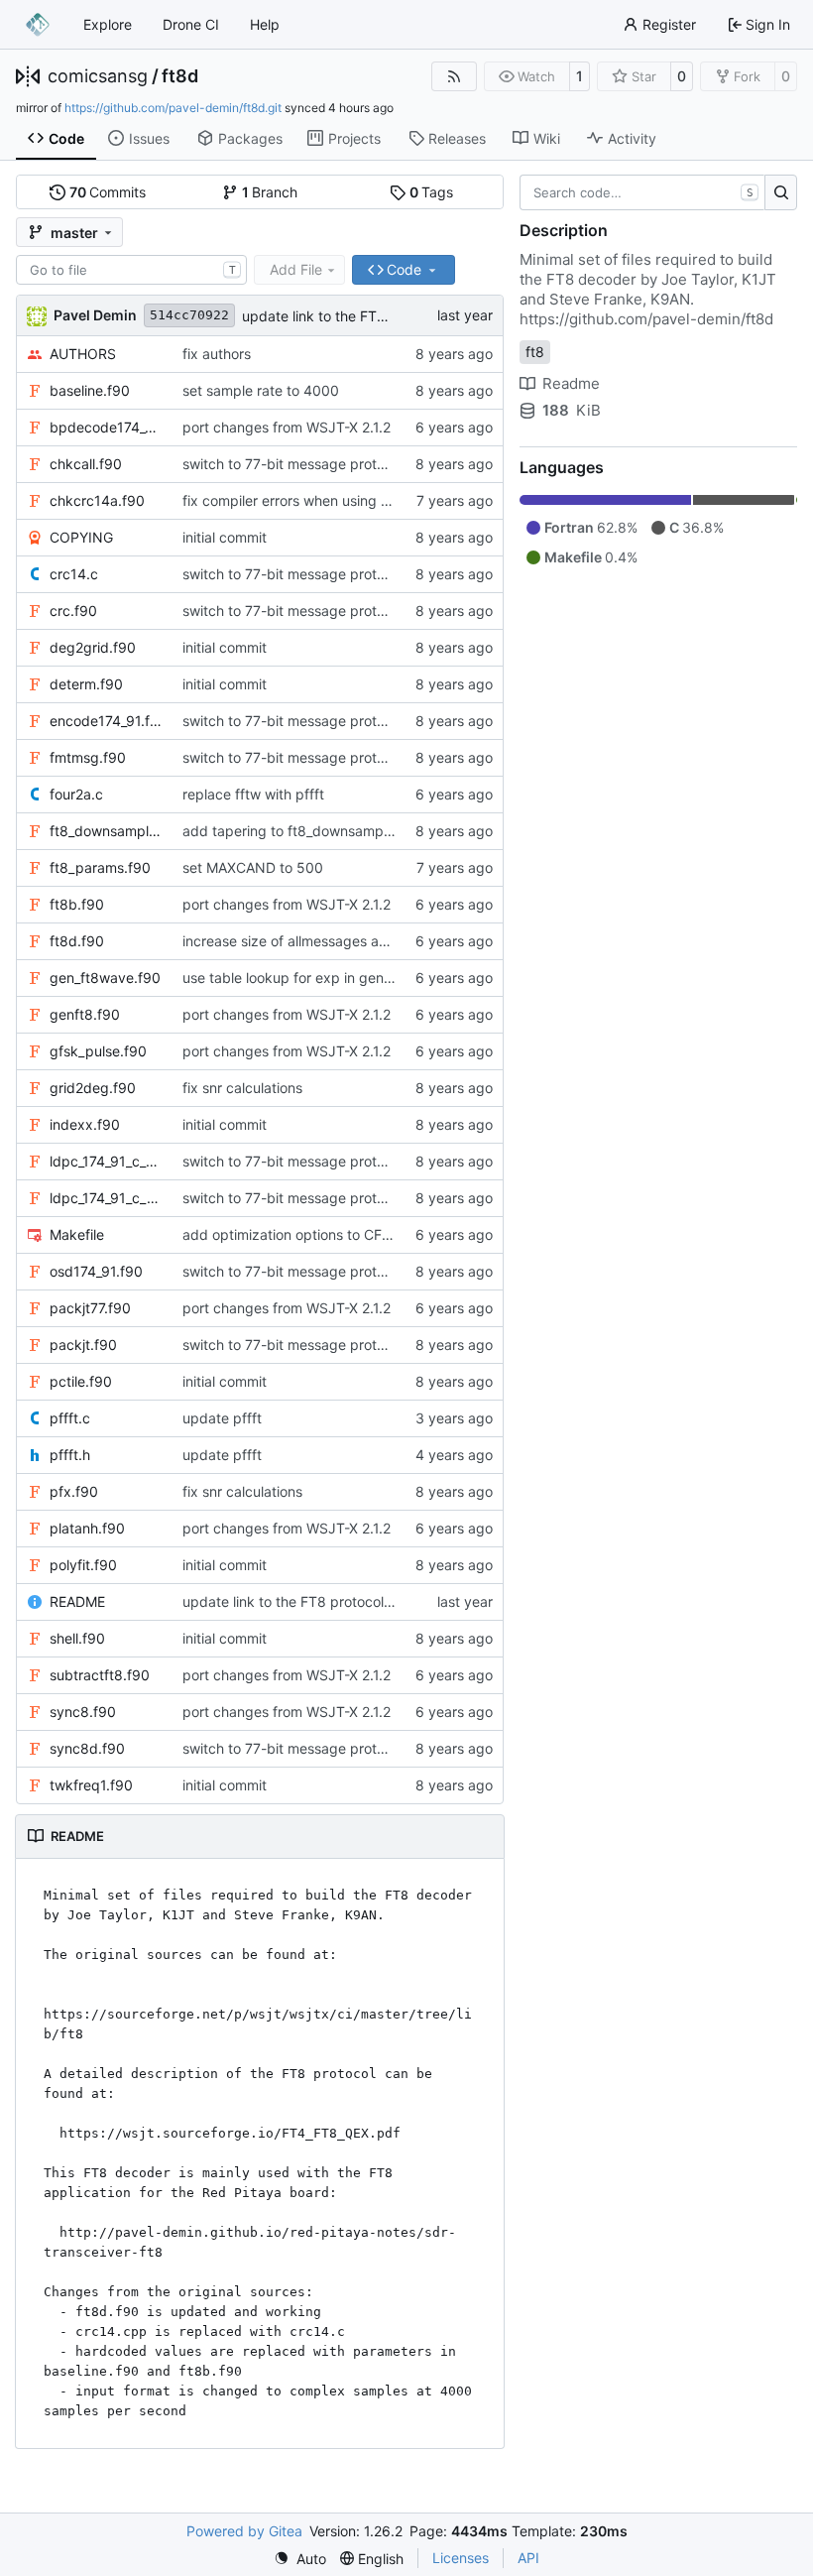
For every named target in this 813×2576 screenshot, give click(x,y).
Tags (432, 192)
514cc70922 (189, 315)
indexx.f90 (85, 1124)
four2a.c (76, 794)
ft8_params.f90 (100, 867)
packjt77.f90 (90, 1308)
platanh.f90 (87, 1528)
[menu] (300, 2559)
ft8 (535, 352)
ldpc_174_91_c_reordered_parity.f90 (106, 1198)
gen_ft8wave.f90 (105, 978)
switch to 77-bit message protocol (293, 464)
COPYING (81, 537)
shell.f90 (77, 1638)
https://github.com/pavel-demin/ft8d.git (173, 108)
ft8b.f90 (77, 904)
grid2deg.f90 (93, 1088)
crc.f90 (73, 611)
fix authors (217, 354)
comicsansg (98, 76)
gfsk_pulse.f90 (98, 1051)
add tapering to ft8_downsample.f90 (302, 831)
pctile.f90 (81, 1381)
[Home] (38, 25)
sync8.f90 (83, 1712)
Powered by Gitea (244, 2531)
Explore (108, 24)
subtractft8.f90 (100, 1675)
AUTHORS (83, 354)
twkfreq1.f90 (91, 1785)
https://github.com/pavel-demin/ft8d (646, 319)
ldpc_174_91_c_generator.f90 (106, 1161)
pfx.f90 (74, 1491)
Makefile (77, 1234)
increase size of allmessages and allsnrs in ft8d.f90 (348, 941)
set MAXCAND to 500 (253, 867)
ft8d (180, 76)
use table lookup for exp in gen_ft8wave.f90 (326, 978)
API (528, 2558)
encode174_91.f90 (106, 721)
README (77, 1601)
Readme (571, 383)
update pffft (222, 1418)
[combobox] (131, 270)
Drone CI (191, 24)
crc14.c (74, 574)
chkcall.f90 (86, 464)
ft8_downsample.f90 (106, 831)
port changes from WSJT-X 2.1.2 (287, 427)
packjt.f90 (83, 1345)
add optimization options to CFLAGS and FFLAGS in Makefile (380, 1234)
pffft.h (70, 1455)
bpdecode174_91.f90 (106, 427)
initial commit (225, 537)
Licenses (461, 2558)
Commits (108, 192)
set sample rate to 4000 (261, 390)
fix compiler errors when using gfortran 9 (314, 500)
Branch (270, 192)
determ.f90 (86, 684)
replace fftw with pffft (253, 794)
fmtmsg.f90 (88, 757)
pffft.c (70, 1418)
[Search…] (781, 192)
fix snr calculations (242, 1088)
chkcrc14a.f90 (97, 500)
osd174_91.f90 (96, 1271)
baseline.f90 (90, 390)
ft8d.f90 (77, 941)
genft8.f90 (85, 1014)
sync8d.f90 (87, 1748)
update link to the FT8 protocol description (381, 316)
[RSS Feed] (454, 76)
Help (265, 24)
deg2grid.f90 (93, 647)
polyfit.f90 (83, 1565)
